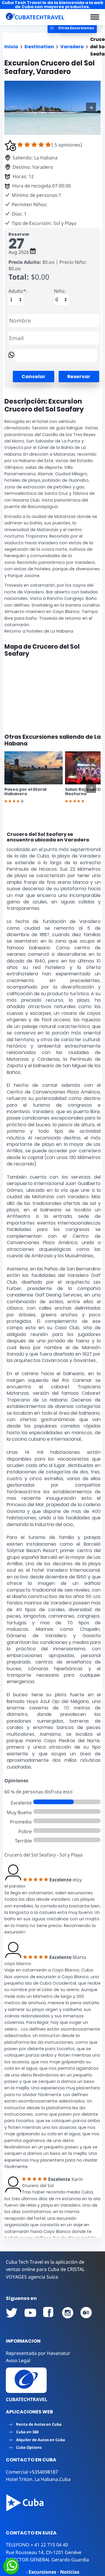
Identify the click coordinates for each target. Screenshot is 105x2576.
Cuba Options (29, 2447)
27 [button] (16, 244)
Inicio (11, 47)
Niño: (60, 291)
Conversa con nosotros (50, 2566)
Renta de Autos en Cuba (39, 2424)
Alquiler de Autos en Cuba (41, 2440)
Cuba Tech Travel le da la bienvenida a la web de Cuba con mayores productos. (52, 5)
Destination (39, 47)
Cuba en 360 (27, 2432)
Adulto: (18, 291)
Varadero (72, 47)
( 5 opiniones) (67, 145)
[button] (95, 17)
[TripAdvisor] (86, 2313)
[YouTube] (12, 2313)
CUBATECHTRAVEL (27, 2399)
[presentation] (91, 788)
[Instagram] (68, 2313)
